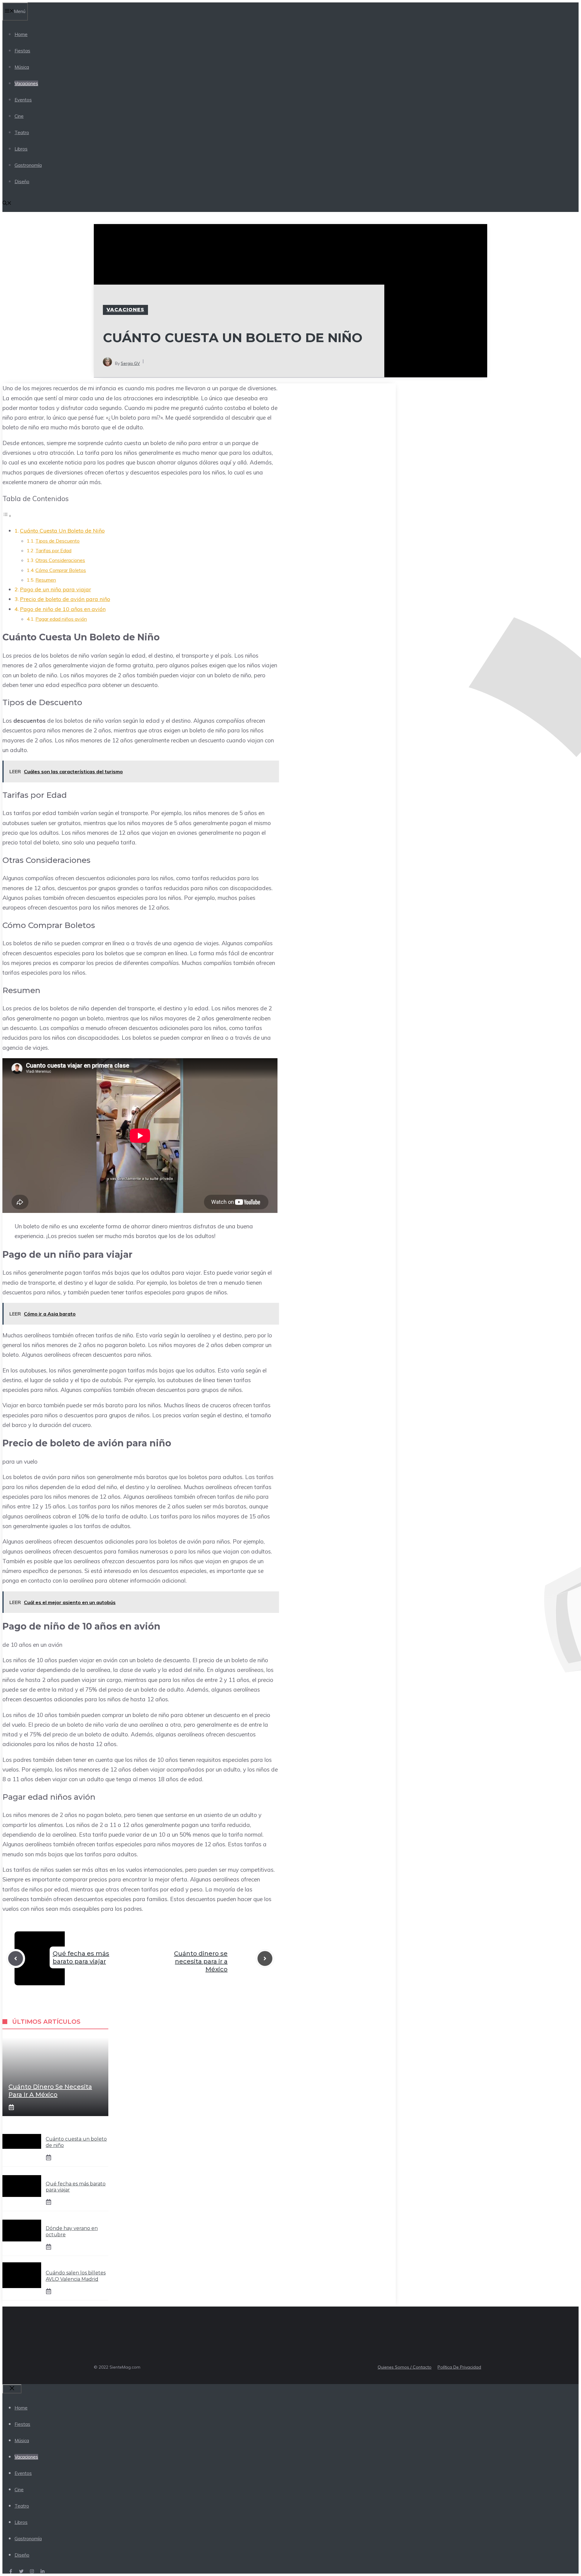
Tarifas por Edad (53, 550)
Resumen (46, 580)
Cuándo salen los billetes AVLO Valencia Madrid (76, 2276)
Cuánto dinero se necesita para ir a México (201, 1961)
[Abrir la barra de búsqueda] (7, 204)
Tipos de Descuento (57, 541)
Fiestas (22, 51)
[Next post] (265, 1958)
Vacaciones (26, 83)
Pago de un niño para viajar (56, 589)
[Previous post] (16, 1958)
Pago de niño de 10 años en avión (63, 609)
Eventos (23, 100)
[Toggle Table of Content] (7, 515)
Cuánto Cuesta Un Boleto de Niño (62, 531)
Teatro (22, 132)
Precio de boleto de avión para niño (65, 599)
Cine (19, 116)
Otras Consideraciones (60, 560)
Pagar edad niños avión (61, 619)
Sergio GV (130, 363)
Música (22, 67)
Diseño (22, 182)
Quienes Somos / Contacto (405, 2367)
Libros (21, 149)
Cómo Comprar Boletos (61, 570)
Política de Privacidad (459, 2367)
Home (21, 34)
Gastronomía (28, 165)
